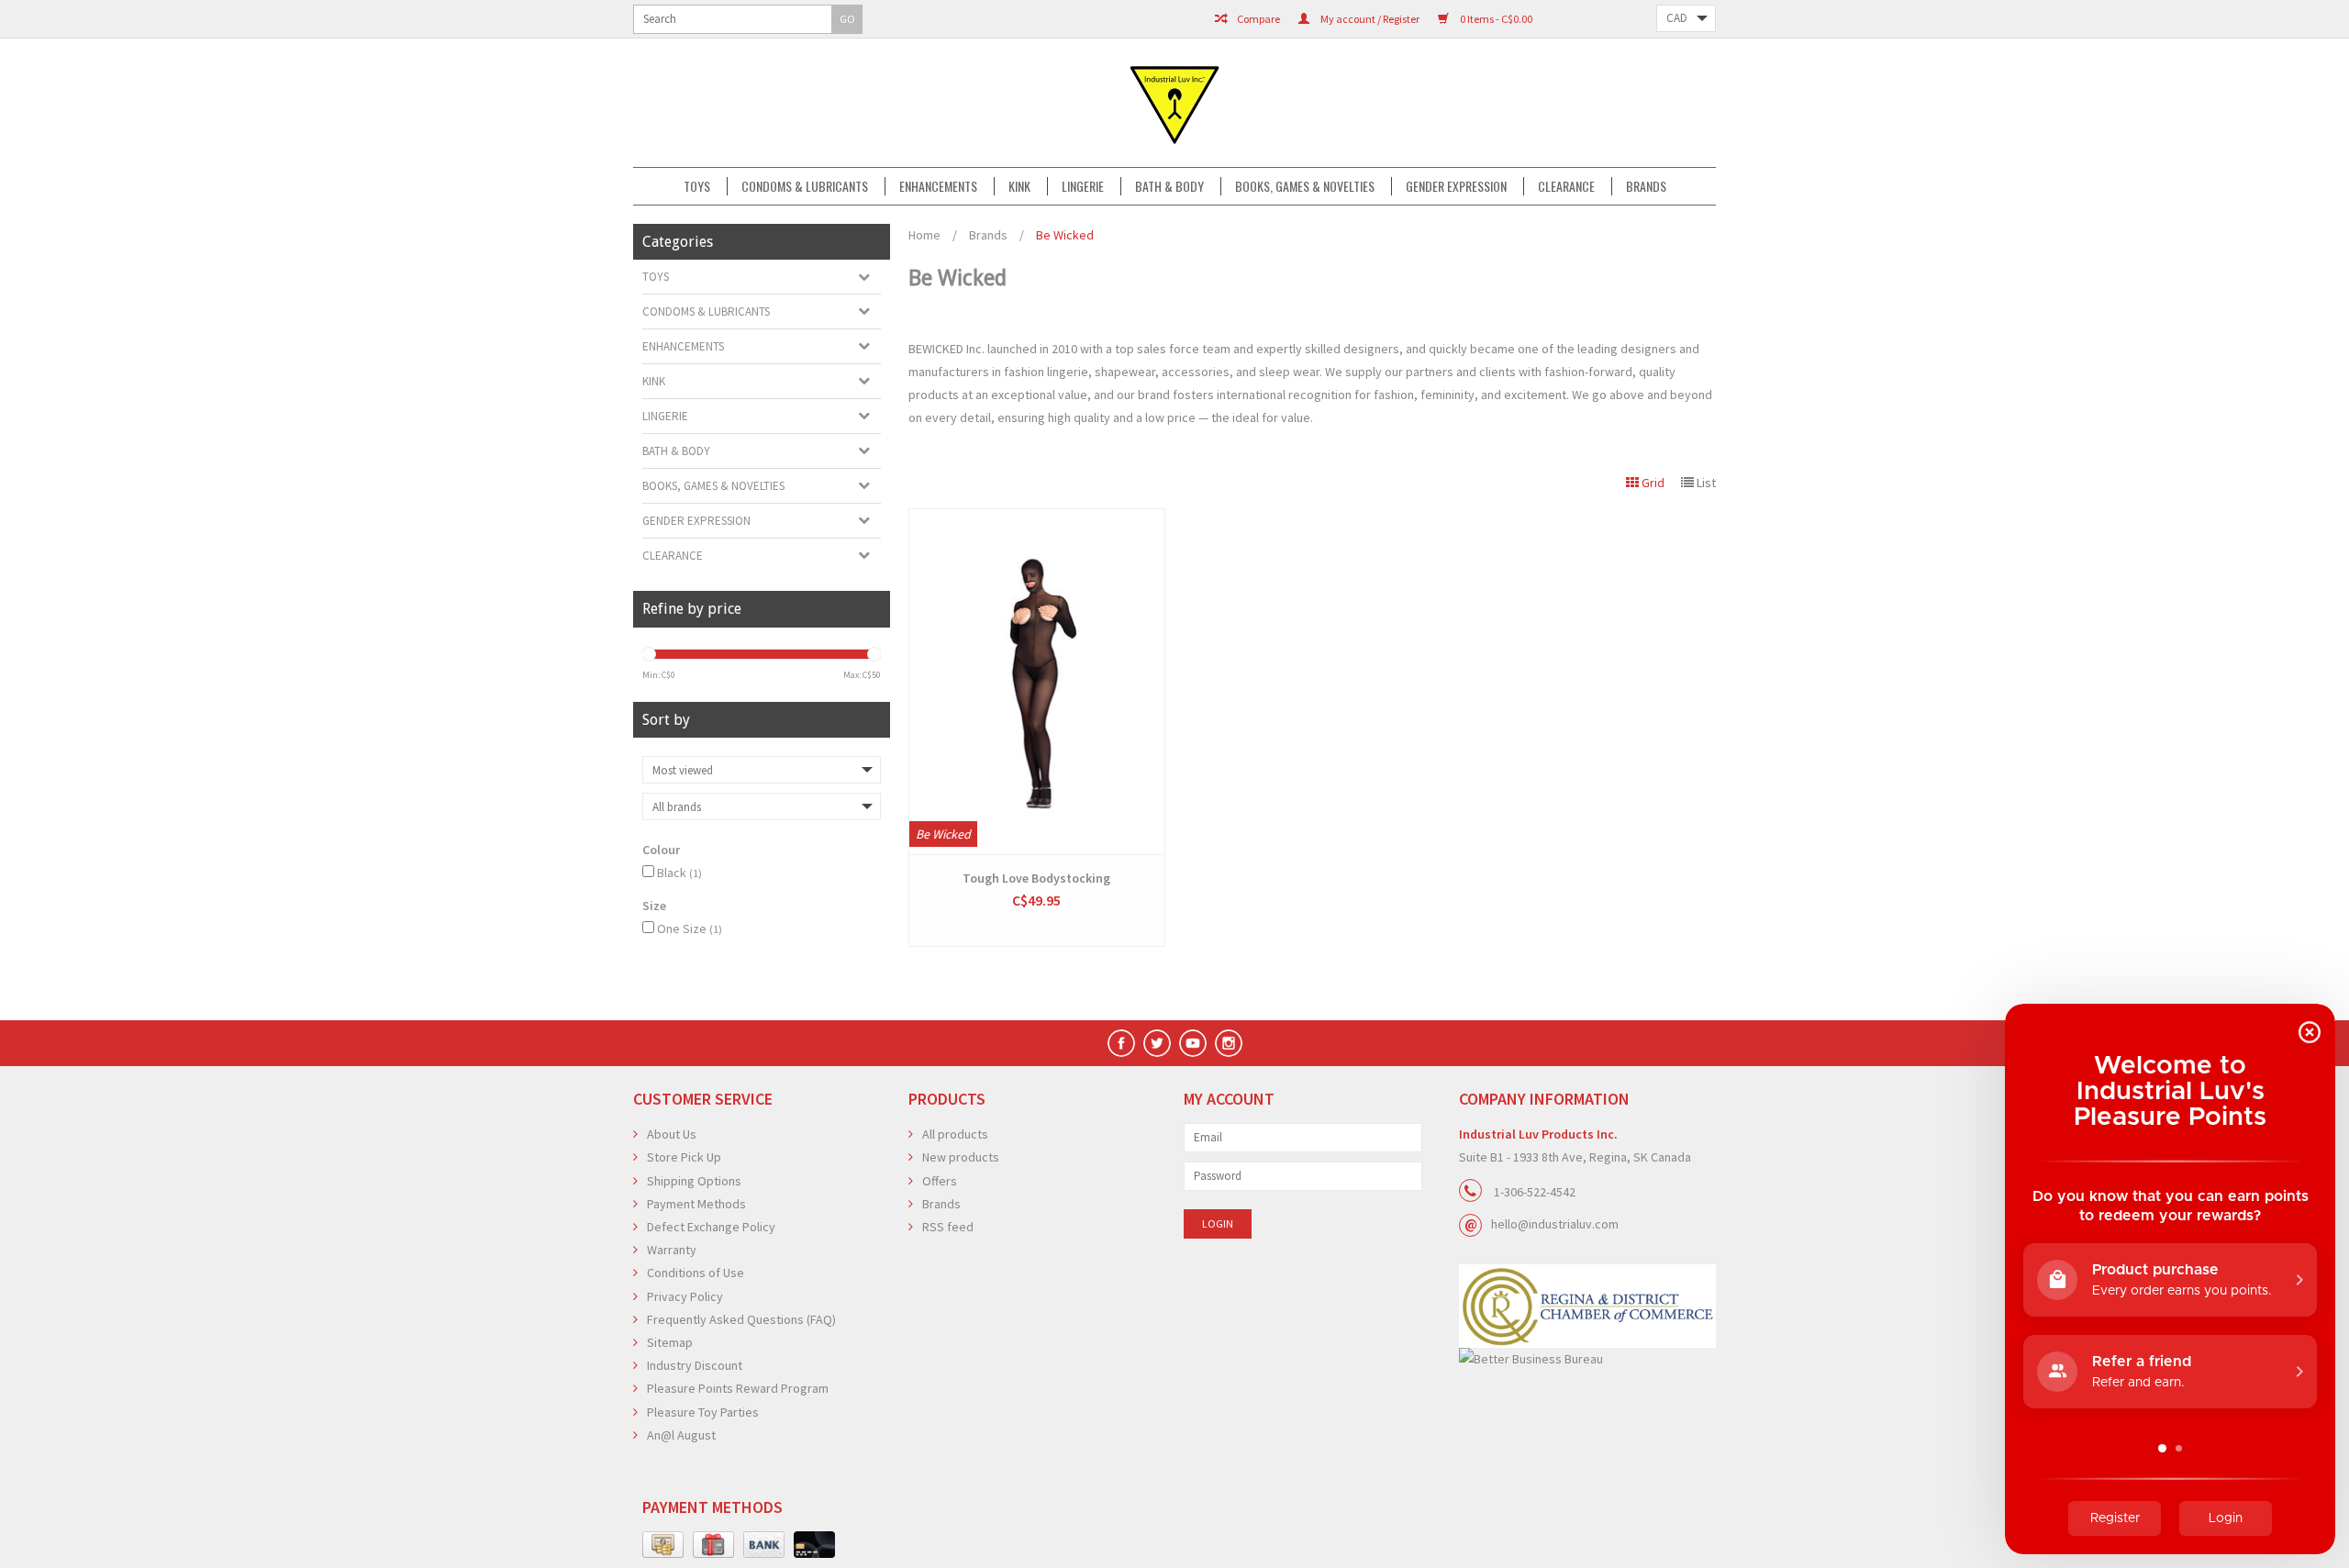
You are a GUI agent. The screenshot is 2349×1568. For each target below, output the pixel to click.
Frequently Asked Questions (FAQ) (741, 1319)
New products (961, 1157)
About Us (672, 1134)
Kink (1019, 186)
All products (955, 1134)
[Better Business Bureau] (1587, 1359)
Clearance (1566, 186)
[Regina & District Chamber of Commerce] (1587, 1306)
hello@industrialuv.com (1555, 1224)
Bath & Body (1169, 186)
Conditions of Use (696, 1273)
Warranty (672, 1250)
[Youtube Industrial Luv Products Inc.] (1193, 1043)
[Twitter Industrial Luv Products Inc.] (1157, 1043)
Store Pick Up (684, 1157)
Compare (1258, 19)
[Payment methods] (663, 1545)
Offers (940, 1181)
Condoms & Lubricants (805, 186)
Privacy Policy (685, 1296)
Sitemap (670, 1342)
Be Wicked (1065, 235)
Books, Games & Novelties (1305, 186)
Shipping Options (694, 1181)
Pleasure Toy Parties (703, 1412)
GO (847, 19)
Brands (1646, 186)
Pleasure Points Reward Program (738, 1388)
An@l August (681, 1435)
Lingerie (1083, 186)
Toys (697, 186)
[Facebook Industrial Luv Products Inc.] (1121, 1043)
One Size (690, 929)
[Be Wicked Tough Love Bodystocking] (1037, 682)
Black (679, 873)
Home (924, 235)
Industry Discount (695, 1365)
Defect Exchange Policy (711, 1227)
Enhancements (938, 186)
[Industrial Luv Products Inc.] (1174, 103)
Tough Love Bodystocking (1036, 878)
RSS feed (948, 1227)
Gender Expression (1456, 186)
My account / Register (1369, 19)
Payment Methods (696, 1204)
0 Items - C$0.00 (1495, 19)
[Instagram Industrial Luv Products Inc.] (1229, 1043)
